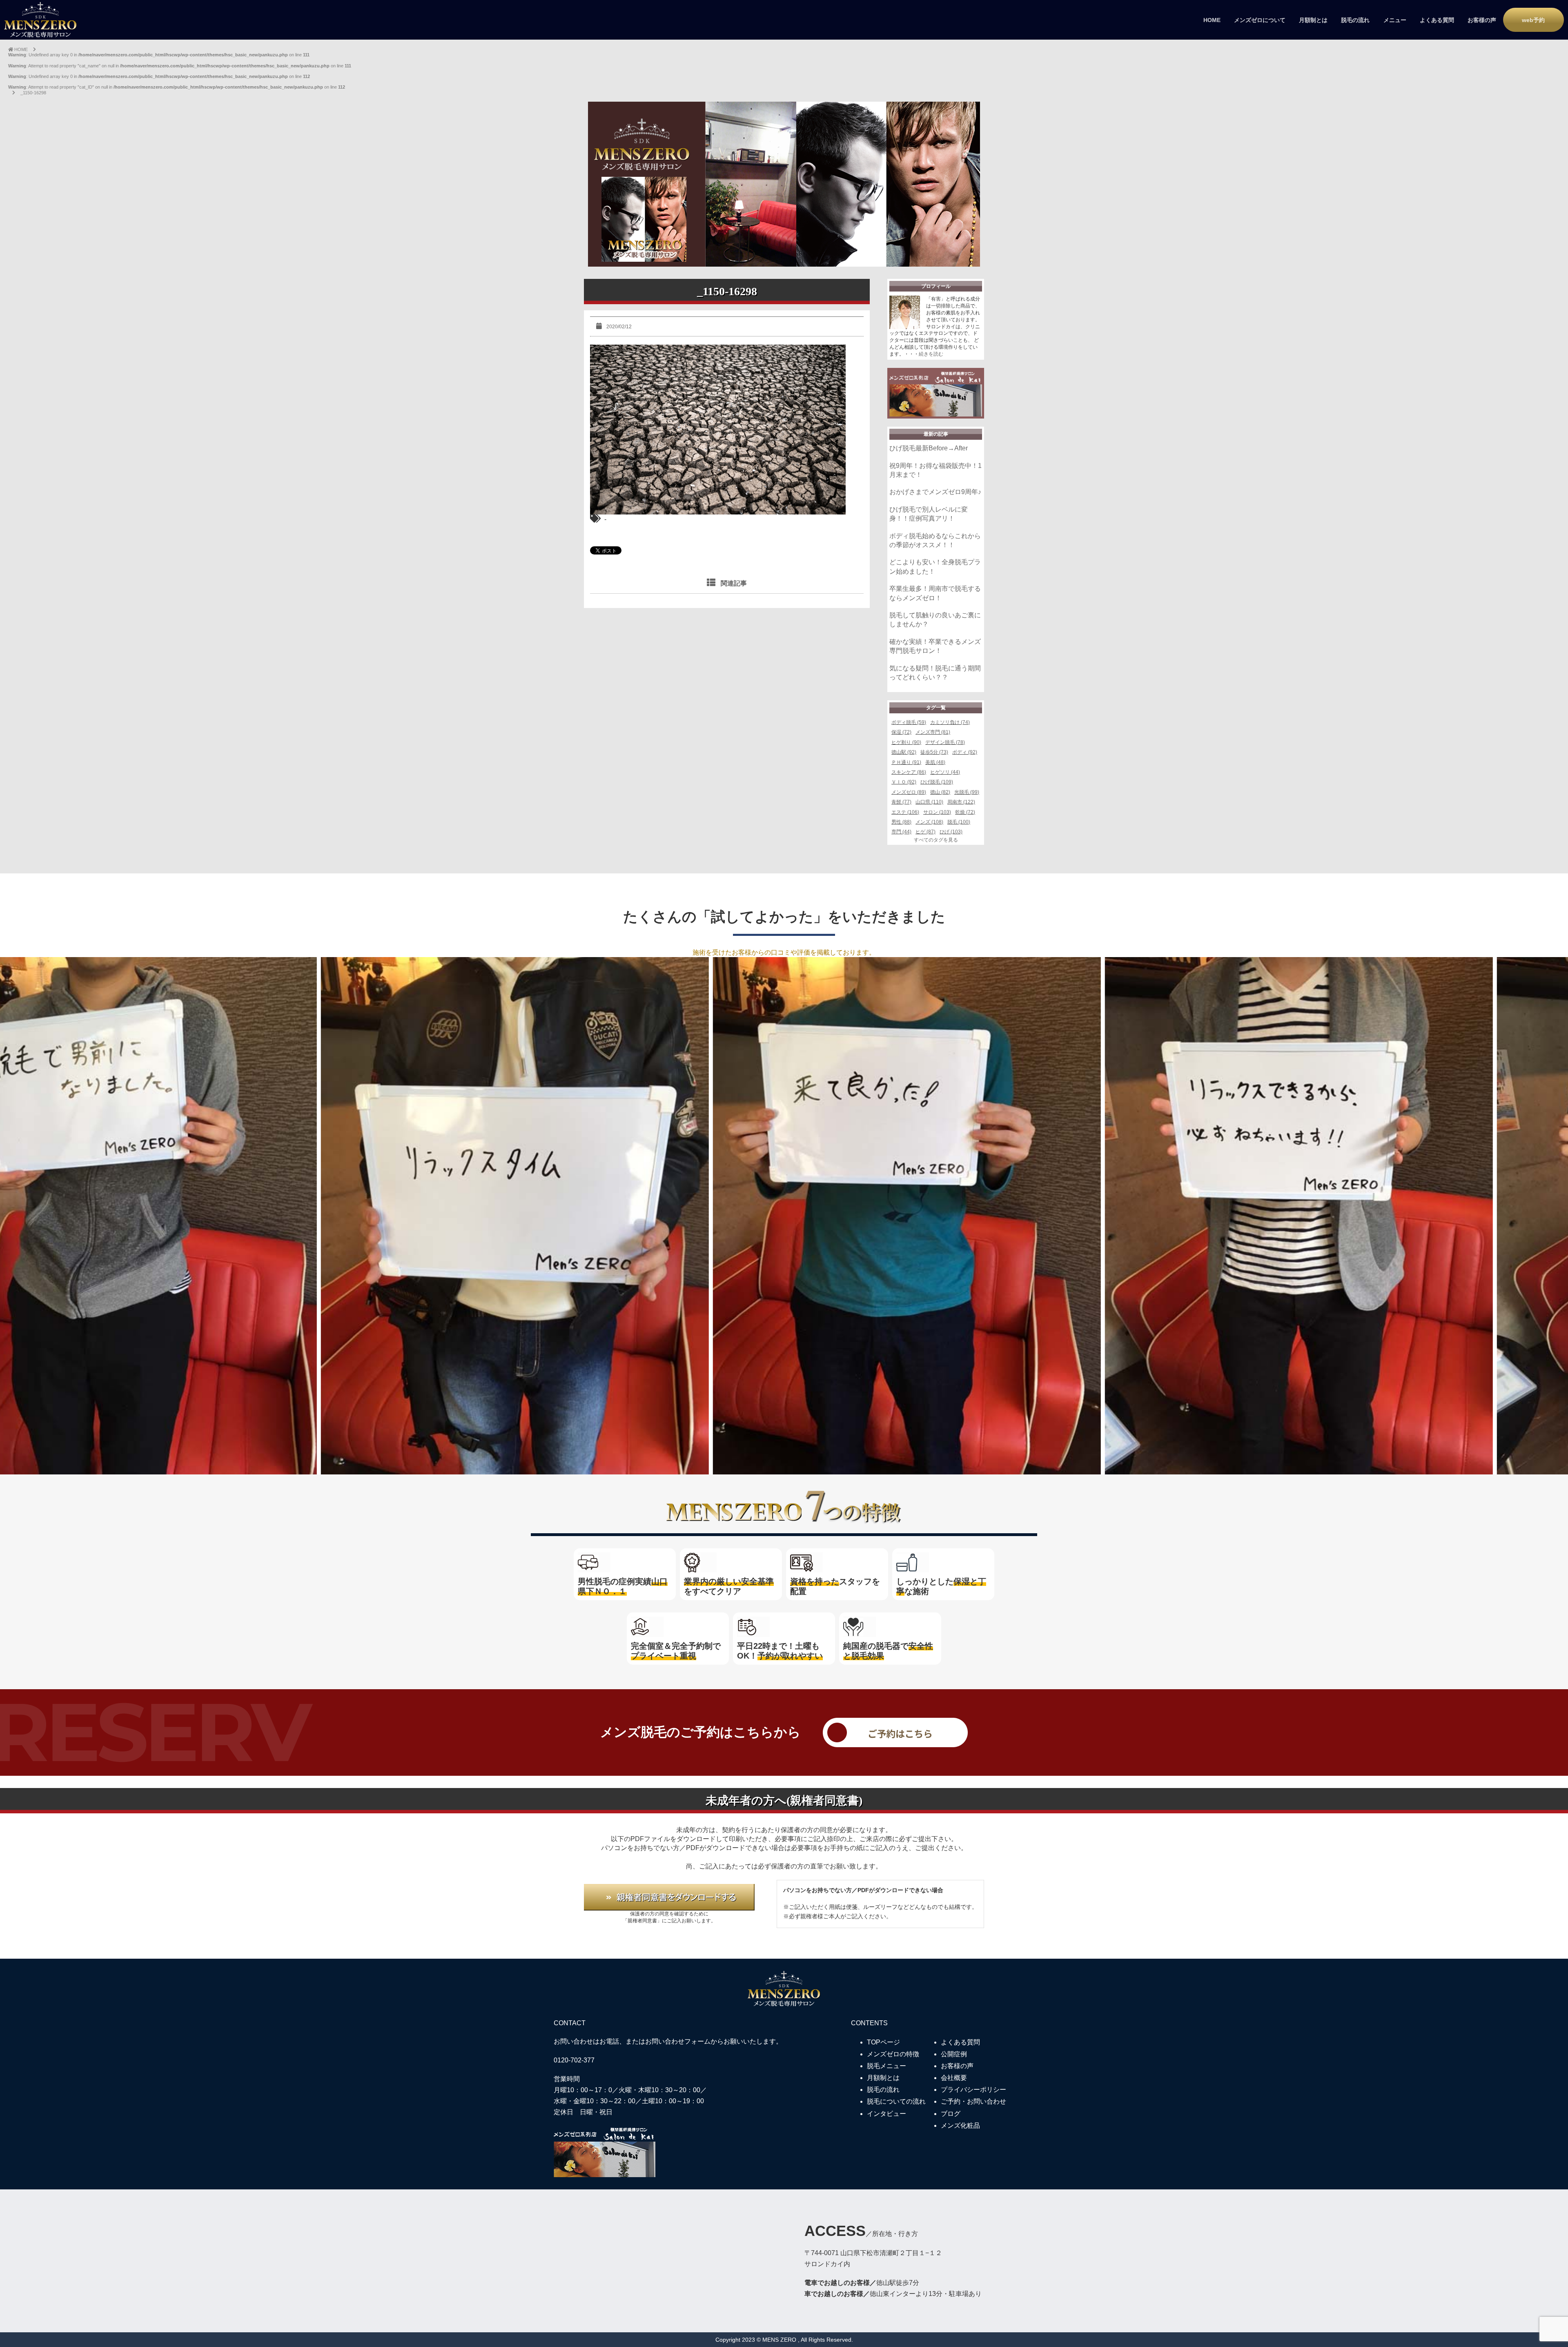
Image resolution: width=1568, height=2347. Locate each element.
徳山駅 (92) (904, 752)
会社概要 (954, 2078)
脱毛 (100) (959, 822)
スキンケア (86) (909, 772)
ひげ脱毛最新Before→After (929, 448)
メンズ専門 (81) (933, 732)
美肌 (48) (935, 762)
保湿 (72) (901, 732)
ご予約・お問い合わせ (973, 2101)
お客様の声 (1482, 20)
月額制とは (1313, 20)
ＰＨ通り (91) (906, 762)
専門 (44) (901, 832)
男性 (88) (901, 822)
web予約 (1533, 20)
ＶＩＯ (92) (904, 782)
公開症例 (954, 2054)
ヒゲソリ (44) (945, 772)
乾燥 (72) (965, 812)
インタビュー (886, 2114)
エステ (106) (905, 812)
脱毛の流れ (1355, 20)
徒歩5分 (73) (934, 752)
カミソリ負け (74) (950, 722)
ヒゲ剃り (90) (906, 742)
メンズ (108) (929, 822)
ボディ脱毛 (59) (909, 722)
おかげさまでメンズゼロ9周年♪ (935, 492)
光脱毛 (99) (967, 792)
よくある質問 (1437, 20)
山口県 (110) (929, 802)
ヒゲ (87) (925, 832)
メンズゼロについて (1260, 20)
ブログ (951, 2114)
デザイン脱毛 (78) (945, 742)
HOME (1212, 20)
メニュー (1395, 20)
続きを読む (931, 354)
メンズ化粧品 (960, 2125)
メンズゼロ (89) (909, 792)
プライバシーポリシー (973, 2090)
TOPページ (883, 2042)
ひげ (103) (951, 832)
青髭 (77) (901, 802)
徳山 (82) (940, 792)
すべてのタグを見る (936, 840)
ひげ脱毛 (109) (937, 782)
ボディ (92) (965, 752)
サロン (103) (937, 812)
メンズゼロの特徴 (893, 2054)
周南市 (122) (961, 802)
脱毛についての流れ (896, 2101)
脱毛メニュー (886, 2066)
